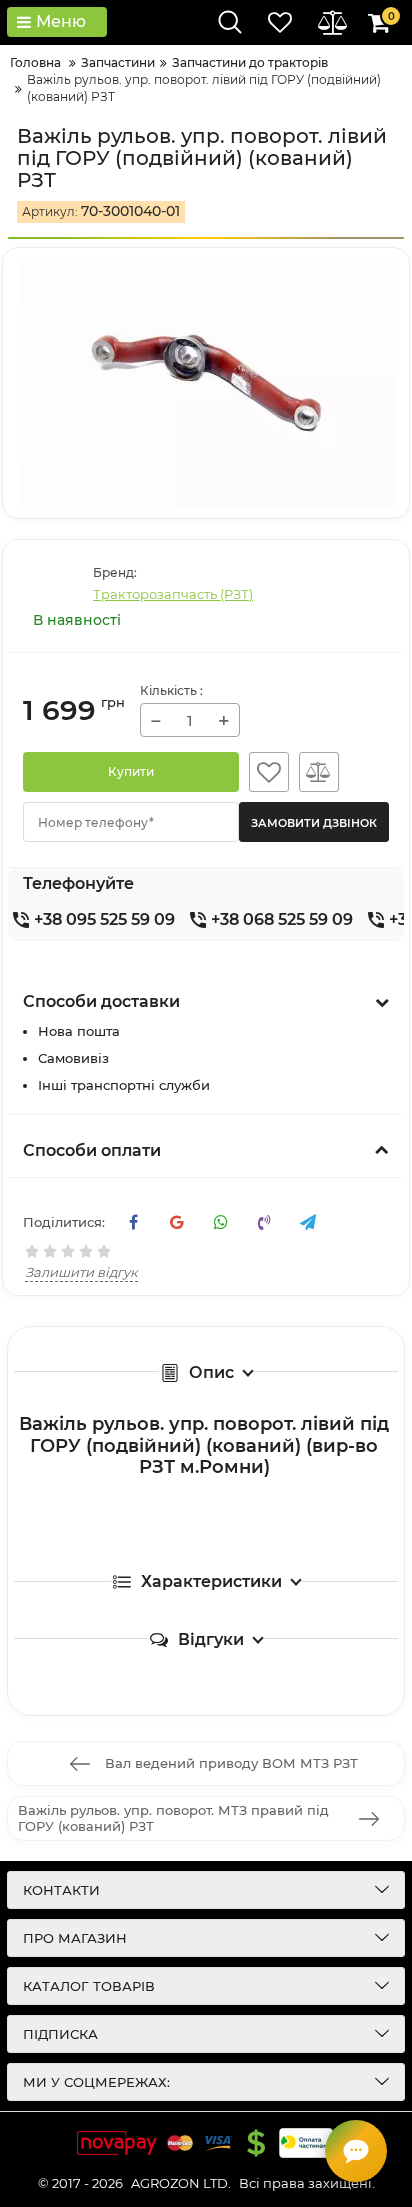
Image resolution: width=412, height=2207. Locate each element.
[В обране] (269, 772)
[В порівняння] (319, 772)
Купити (131, 771)
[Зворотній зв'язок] (356, 2151)
